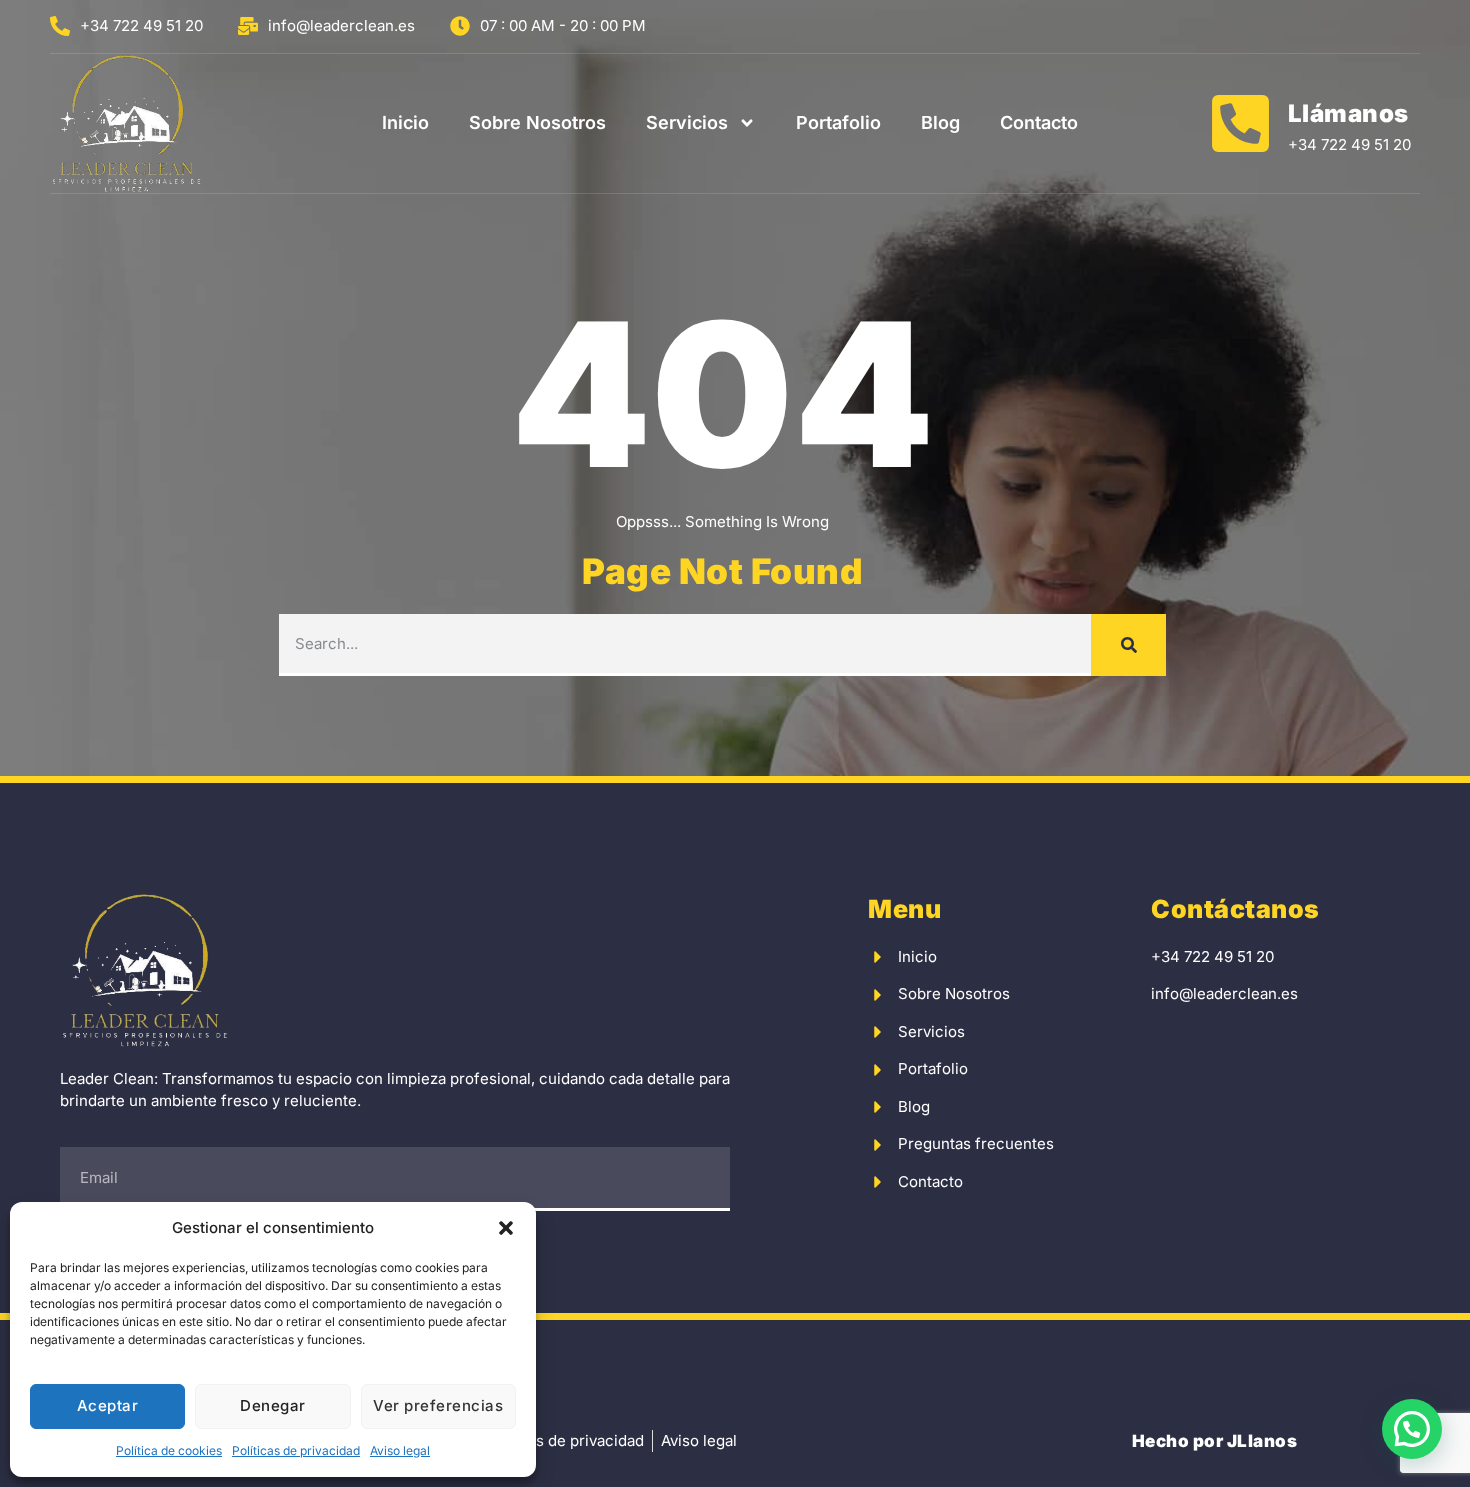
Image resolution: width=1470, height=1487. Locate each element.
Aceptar (108, 1405)
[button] (506, 1228)
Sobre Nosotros (537, 122)
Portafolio (838, 122)
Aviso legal (400, 1450)
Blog (940, 122)
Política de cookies (169, 1450)
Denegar (273, 1405)
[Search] (1128, 645)
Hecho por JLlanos (1215, 1441)
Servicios (687, 122)
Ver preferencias (438, 1405)
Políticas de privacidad (296, 1450)
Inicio (405, 122)
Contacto (1039, 122)
